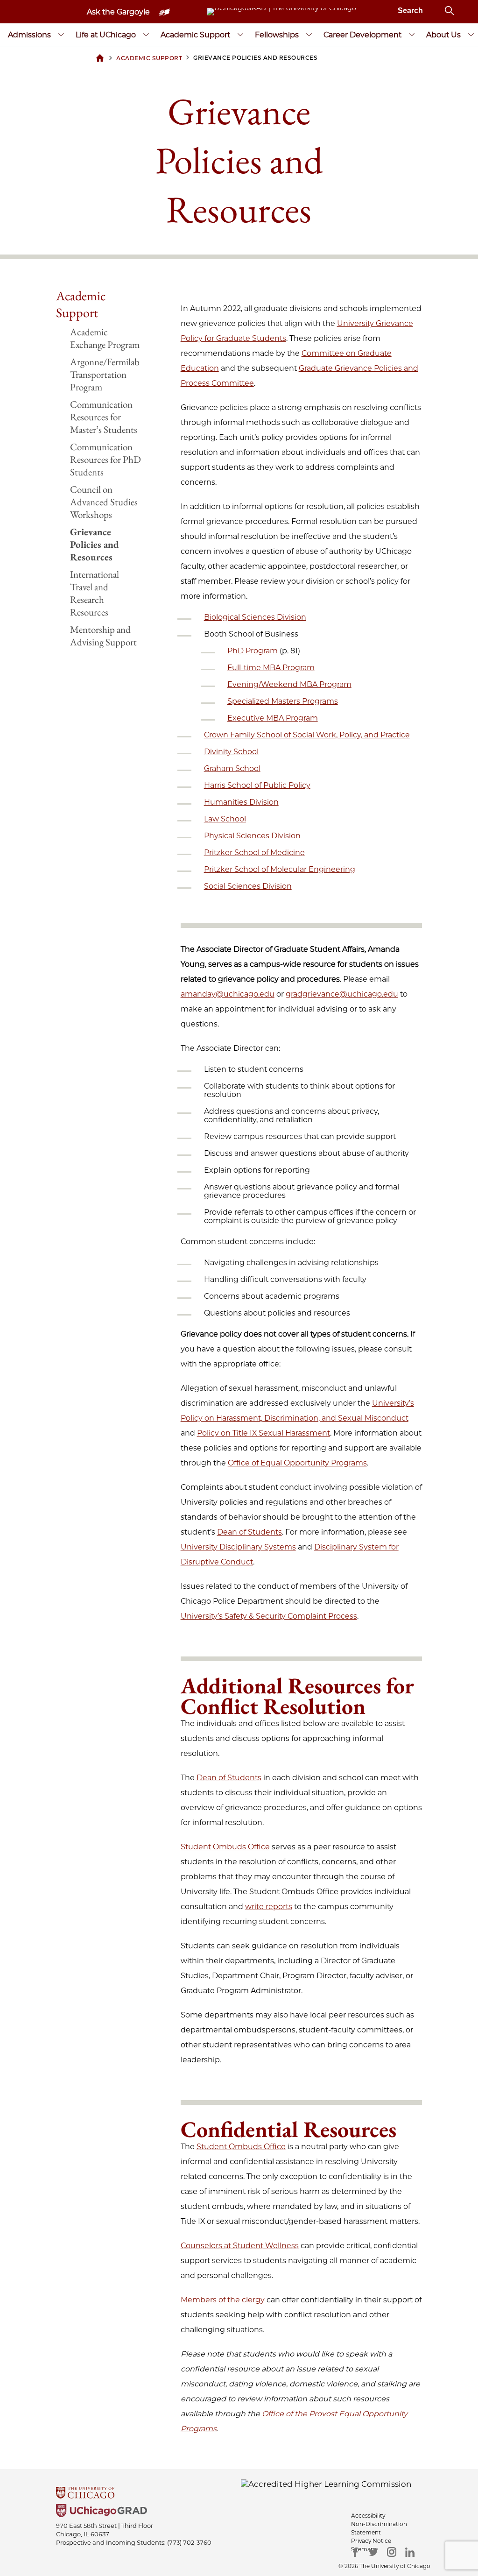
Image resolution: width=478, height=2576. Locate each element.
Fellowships (277, 35)
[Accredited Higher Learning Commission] (326, 2484)
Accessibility (368, 2516)
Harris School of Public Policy (257, 785)
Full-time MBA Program (271, 668)
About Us (443, 35)
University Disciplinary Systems (238, 1547)
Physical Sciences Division (252, 836)
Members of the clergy (223, 2300)
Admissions (29, 35)
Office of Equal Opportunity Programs (297, 1463)
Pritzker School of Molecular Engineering (280, 869)
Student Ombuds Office (225, 1847)
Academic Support (195, 35)
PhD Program (253, 651)
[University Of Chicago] (239, 2494)
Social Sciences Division (248, 886)
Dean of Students (250, 1532)
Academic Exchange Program (105, 338)
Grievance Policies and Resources (95, 544)
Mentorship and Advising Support (103, 636)
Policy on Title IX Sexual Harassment (264, 1433)
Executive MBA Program (273, 718)
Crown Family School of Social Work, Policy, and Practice (307, 735)
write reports (269, 1907)
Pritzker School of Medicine (254, 853)
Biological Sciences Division (255, 617)
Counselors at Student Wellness (240, 2246)
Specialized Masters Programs (283, 701)
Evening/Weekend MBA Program (289, 684)
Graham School (232, 768)
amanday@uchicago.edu (228, 994)
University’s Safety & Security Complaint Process (269, 1616)
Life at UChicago (106, 35)
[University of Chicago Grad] (239, 2512)
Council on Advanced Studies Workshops (104, 502)
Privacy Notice (371, 2541)
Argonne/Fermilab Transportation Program (105, 374)
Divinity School (231, 752)
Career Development (362, 35)
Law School (225, 819)
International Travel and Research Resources (95, 593)
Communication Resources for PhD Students (105, 459)
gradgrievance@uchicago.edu (342, 994)
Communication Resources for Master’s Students (104, 417)
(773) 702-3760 (189, 2542)
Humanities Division (241, 802)
